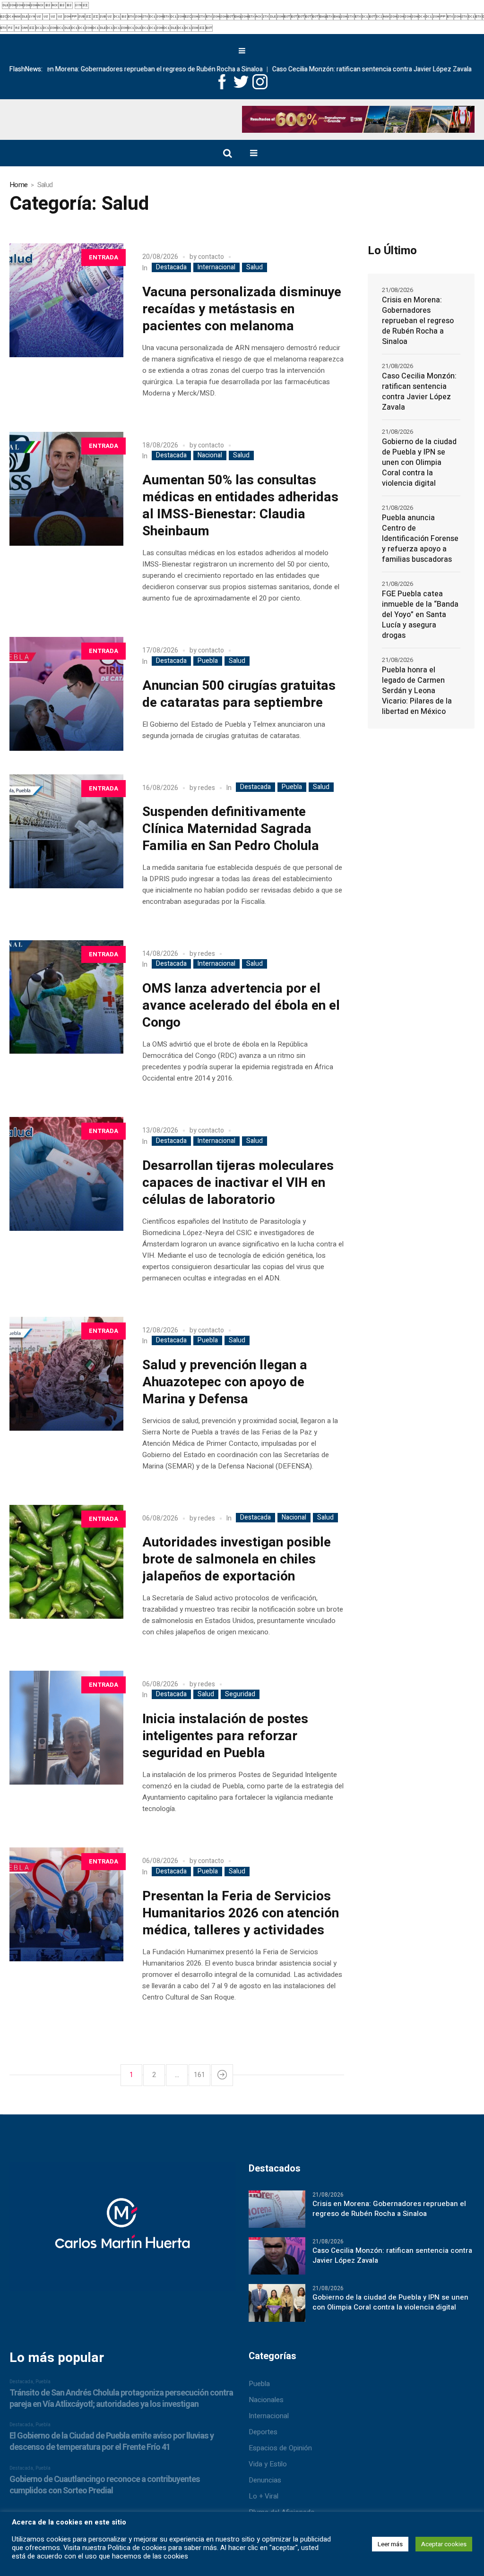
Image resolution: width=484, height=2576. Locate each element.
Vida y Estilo (268, 2464)
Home (18, 185)
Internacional (216, 267)
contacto (211, 257)
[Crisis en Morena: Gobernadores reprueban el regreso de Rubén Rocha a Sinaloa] (277, 2209)
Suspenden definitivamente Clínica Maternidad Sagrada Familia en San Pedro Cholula (231, 829)
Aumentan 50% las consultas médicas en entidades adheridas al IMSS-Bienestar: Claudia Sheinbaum (240, 506)
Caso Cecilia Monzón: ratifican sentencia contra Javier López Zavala (316, 69)
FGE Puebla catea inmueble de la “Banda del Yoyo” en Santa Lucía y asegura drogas (420, 615)
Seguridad (240, 1694)
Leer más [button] (390, 2544)
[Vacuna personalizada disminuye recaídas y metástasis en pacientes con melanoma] (66, 300)
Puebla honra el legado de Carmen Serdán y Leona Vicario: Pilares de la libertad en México (417, 691)
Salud (255, 267)
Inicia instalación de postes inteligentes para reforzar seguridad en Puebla (225, 1736)
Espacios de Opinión (280, 2448)
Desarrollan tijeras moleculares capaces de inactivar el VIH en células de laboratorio (238, 1183)
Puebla (208, 661)
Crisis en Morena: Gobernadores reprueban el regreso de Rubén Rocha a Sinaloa (418, 321)
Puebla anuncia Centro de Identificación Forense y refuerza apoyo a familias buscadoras (420, 539)
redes (207, 788)
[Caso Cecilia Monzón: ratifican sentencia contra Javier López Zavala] (277, 2256)
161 (199, 2075)
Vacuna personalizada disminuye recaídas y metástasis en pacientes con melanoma (242, 309)
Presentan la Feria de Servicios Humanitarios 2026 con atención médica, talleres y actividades (241, 1913)
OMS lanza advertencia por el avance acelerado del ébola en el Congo (241, 1006)
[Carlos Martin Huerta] (122, 2231)
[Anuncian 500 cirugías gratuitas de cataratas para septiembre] (66, 694)
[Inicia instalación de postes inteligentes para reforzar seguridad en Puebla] (66, 1728)
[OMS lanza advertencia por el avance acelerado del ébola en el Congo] (66, 997)
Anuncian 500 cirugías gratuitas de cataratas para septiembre (239, 694)
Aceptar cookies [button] (444, 2544)
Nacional (210, 455)
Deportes (263, 2432)
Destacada (171, 267)
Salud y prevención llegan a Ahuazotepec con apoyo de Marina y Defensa (225, 1382)
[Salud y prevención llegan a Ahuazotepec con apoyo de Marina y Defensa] (66, 1374)
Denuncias (265, 2480)
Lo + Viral (264, 2496)
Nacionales (266, 2400)
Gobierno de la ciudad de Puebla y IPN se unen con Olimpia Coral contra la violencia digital (419, 463)
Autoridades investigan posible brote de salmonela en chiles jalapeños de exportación (237, 1559)
